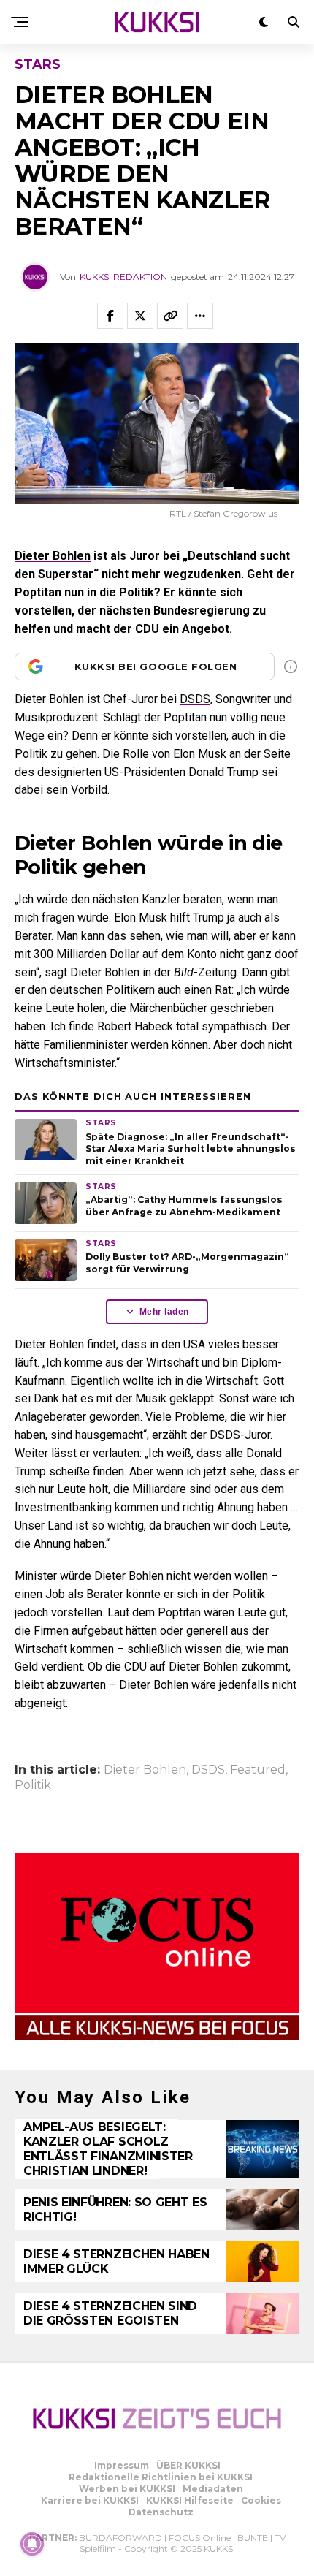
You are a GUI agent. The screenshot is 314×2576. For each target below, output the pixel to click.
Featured (258, 1770)
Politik (33, 1785)
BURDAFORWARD (120, 2538)
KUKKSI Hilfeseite (190, 2500)
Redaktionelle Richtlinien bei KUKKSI (161, 2477)
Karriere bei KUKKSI (90, 2500)
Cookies (261, 2500)
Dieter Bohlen (53, 556)
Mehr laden (164, 1312)
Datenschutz (161, 2512)
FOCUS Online (200, 2538)
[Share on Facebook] (110, 316)
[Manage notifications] (32, 2544)
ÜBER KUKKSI (188, 2465)
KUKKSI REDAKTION (123, 277)
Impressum (122, 2465)
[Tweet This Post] (140, 316)
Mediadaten (213, 2489)
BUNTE (253, 2538)
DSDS (195, 699)
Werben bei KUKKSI (127, 2489)
